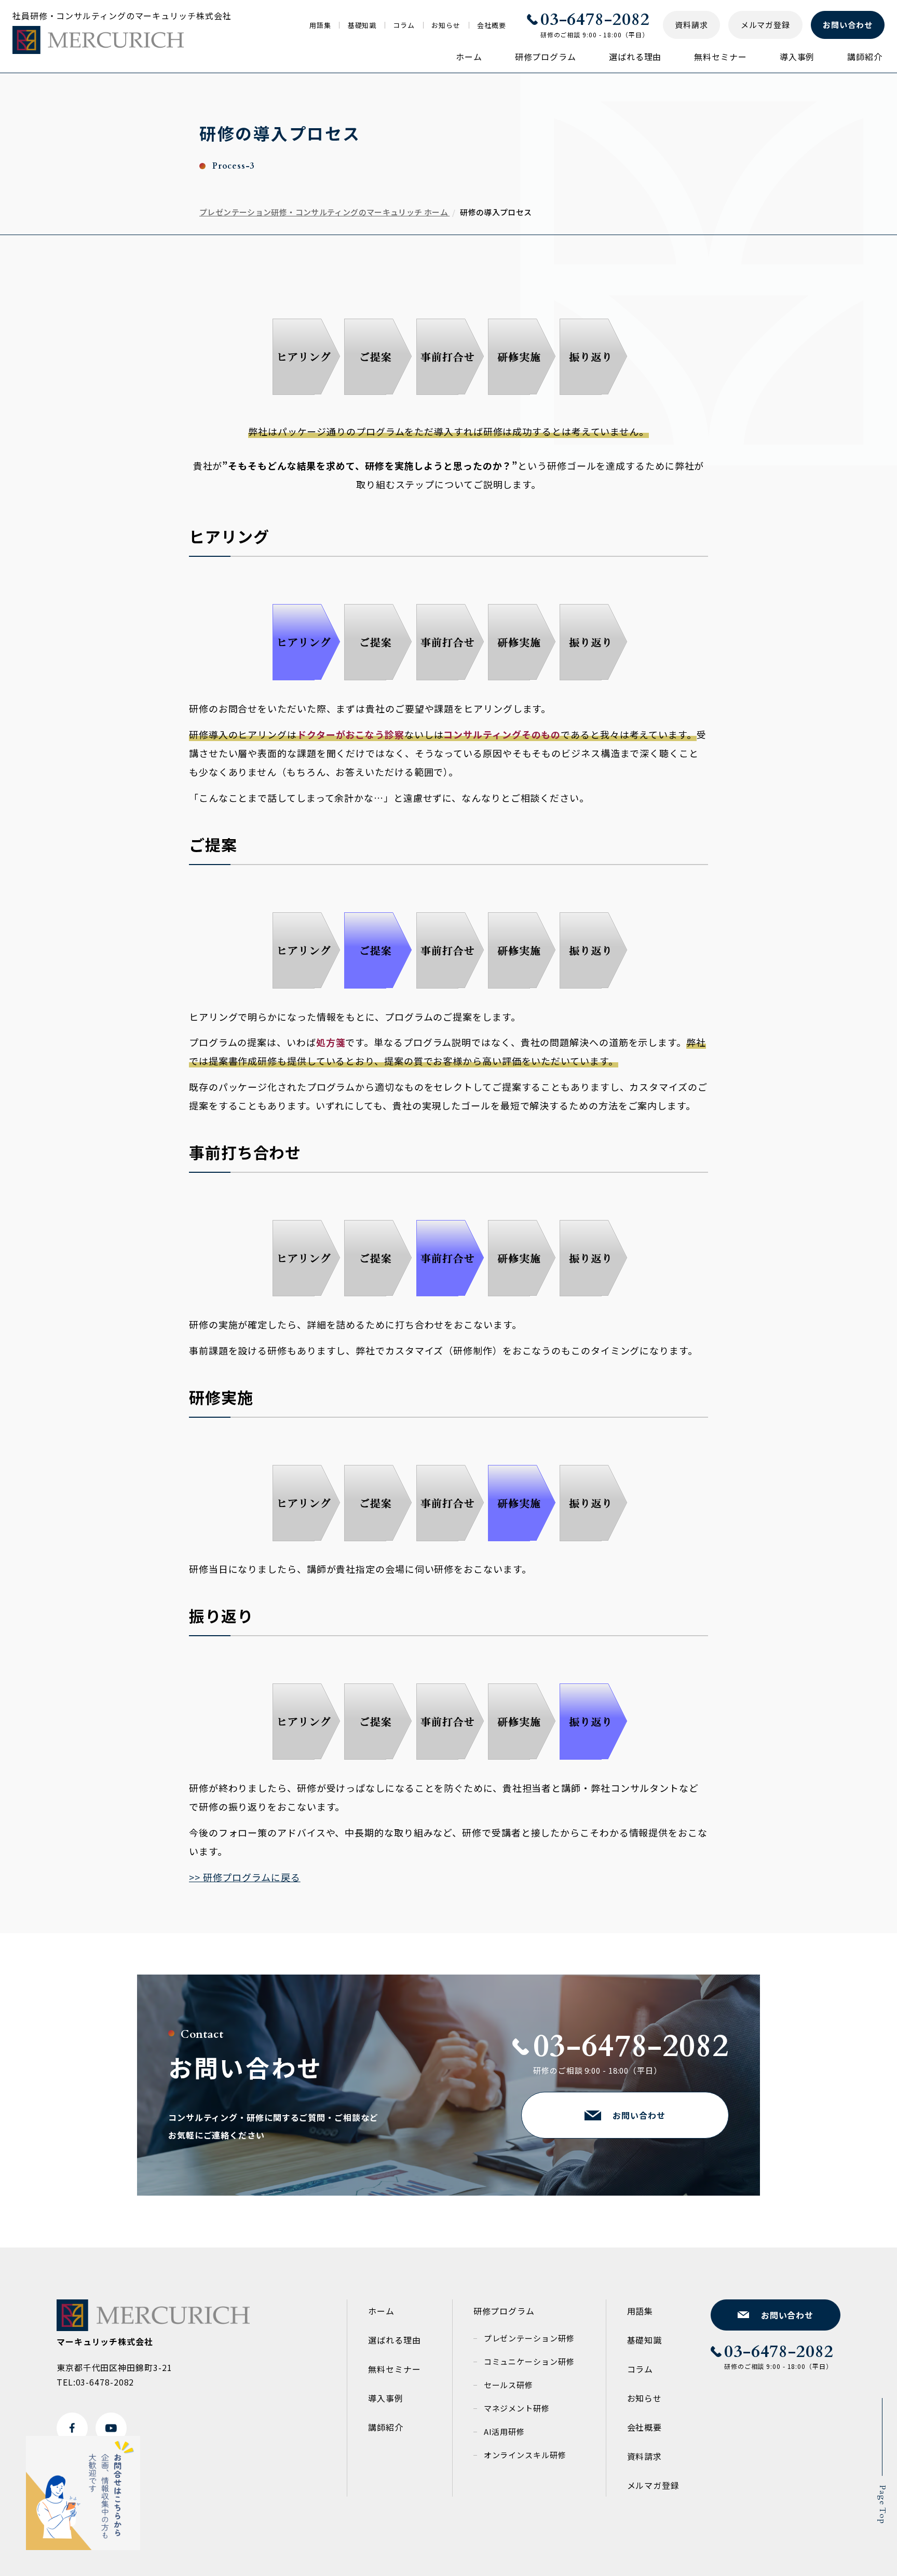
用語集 (320, 25)
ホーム (469, 57)
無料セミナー (720, 57)
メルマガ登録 (653, 2485)
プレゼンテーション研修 (529, 2338)
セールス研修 (508, 2385)
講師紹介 (865, 57)
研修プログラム (546, 57)
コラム (404, 25)
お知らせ (446, 25)
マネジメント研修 (517, 2408)
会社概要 (492, 25)
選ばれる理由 (635, 57)
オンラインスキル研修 (525, 2455)
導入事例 (797, 57)
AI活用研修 (504, 2431)
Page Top (882, 2505)
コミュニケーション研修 (529, 2361)
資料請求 (645, 2456)
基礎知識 (362, 25)
